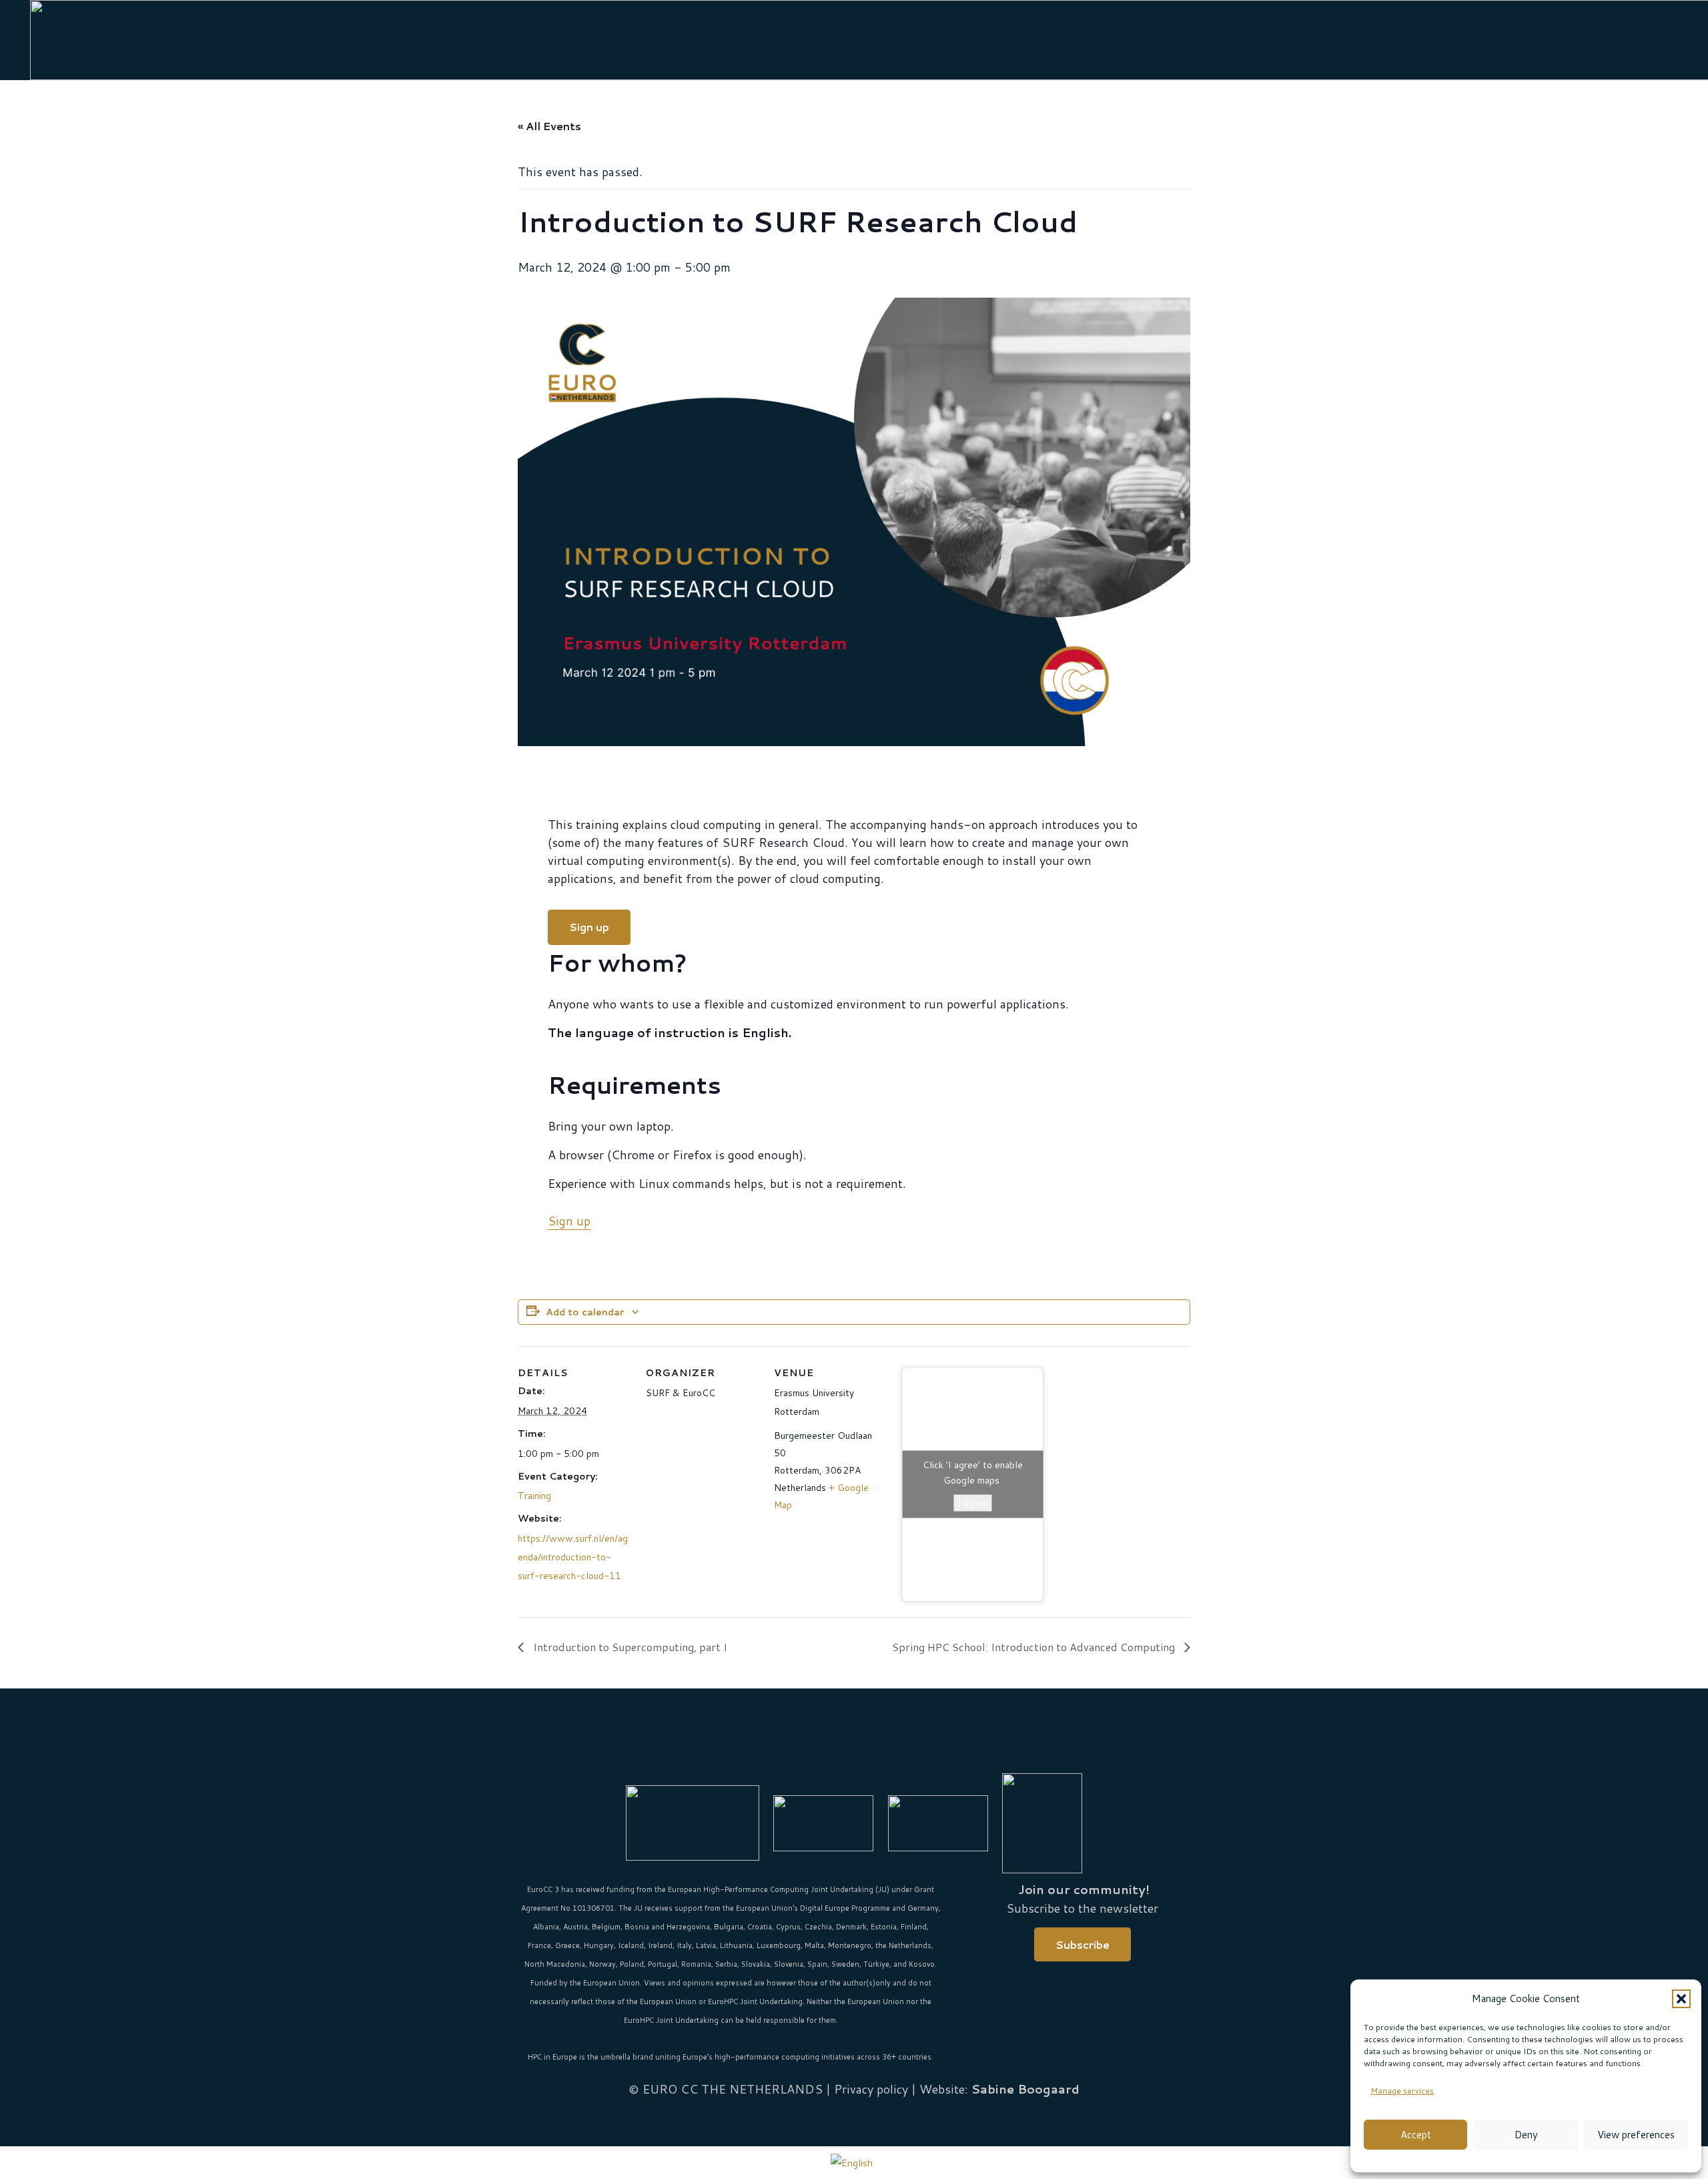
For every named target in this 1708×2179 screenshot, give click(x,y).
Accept (1416, 2135)
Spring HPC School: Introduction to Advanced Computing (1035, 1647)
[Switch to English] (854, 2162)
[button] (1681, 1999)
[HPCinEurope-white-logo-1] (938, 1823)
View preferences (1636, 2135)
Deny (1526, 2135)
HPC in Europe (552, 2057)
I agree (972, 1502)
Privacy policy (871, 2089)
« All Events (549, 126)
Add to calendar (585, 1312)
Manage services (1402, 2091)
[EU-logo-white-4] (693, 1823)
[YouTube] (872, 1752)
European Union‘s (767, 1908)
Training (534, 1496)
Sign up (569, 1221)
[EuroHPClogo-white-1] (823, 1823)
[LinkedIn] (836, 1752)
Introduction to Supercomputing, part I (629, 1647)
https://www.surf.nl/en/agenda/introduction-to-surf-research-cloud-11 (573, 1557)
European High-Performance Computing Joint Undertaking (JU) (779, 1889)
